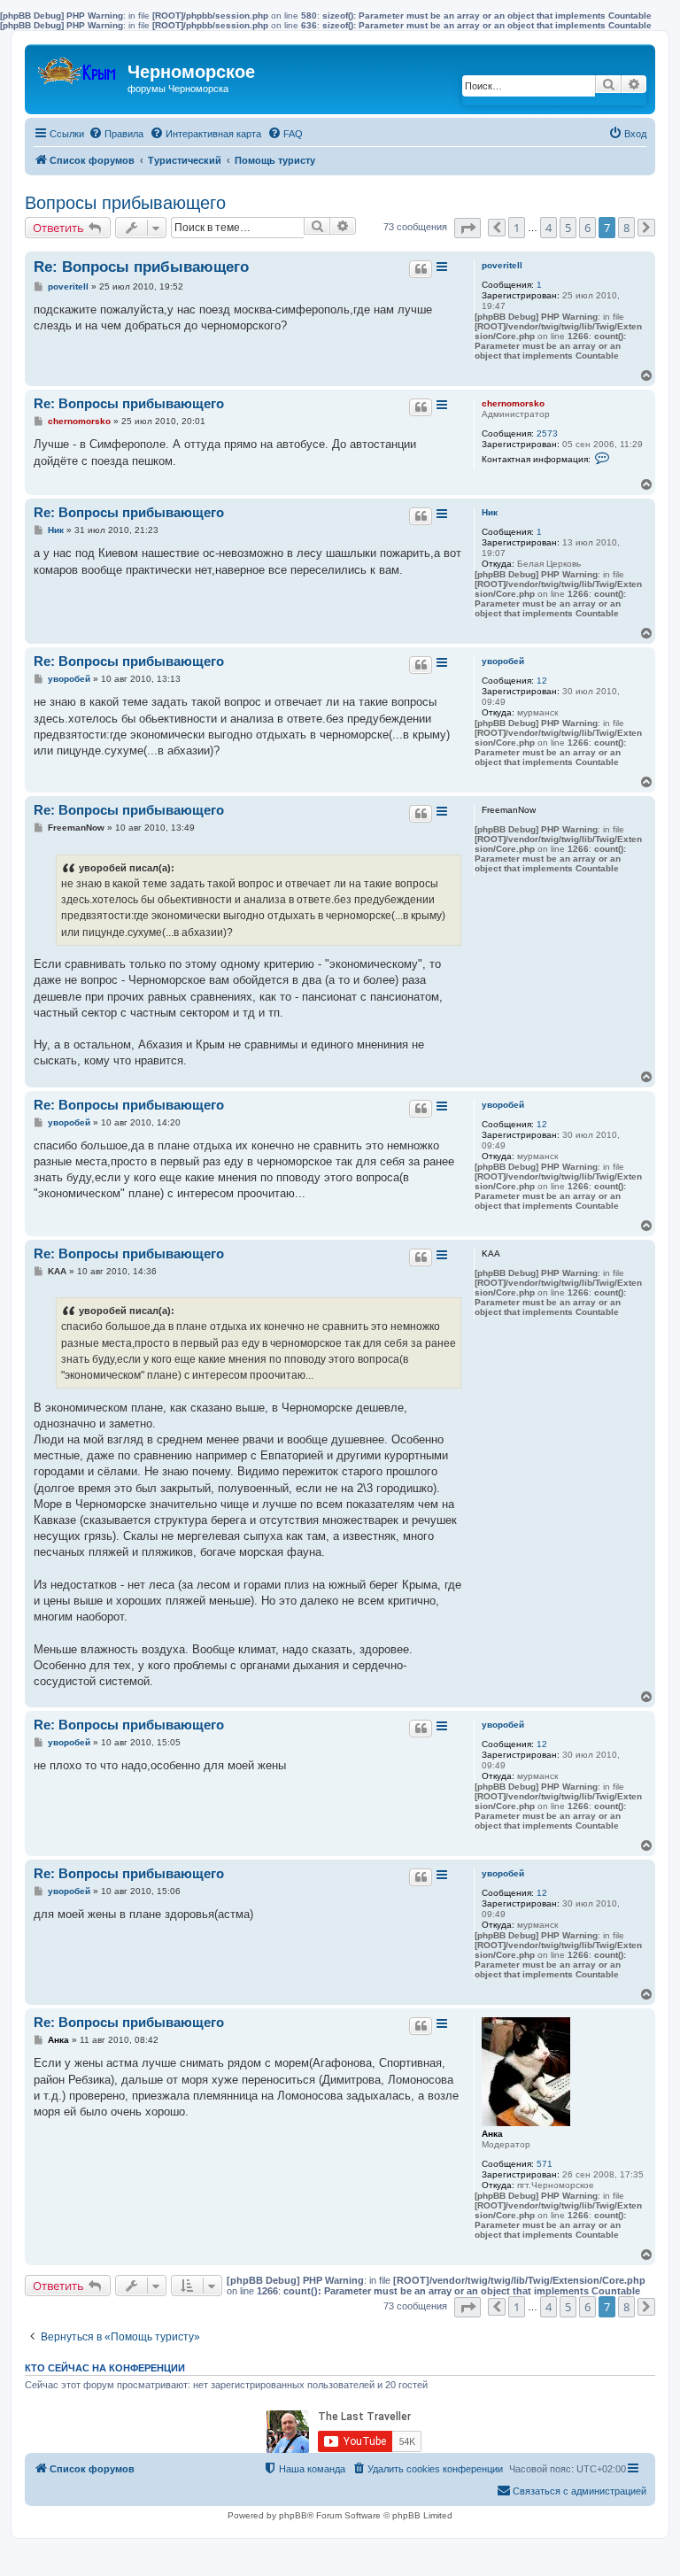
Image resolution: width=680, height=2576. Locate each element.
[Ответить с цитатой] (421, 269)
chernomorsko (513, 403)
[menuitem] (116, 134)
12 (542, 681)
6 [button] (587, 228)
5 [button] (568, 228)
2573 (547, 433)
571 (545, 2164)
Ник (490, 512)
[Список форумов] (78, 67)
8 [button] (626, 228)
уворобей (503, 661)
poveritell (502, 265)
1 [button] (517, 228)
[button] (467, 228)
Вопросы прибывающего (125, 203)
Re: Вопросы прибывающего (141, 267)
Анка (492, 2134)
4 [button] (549, 228)
